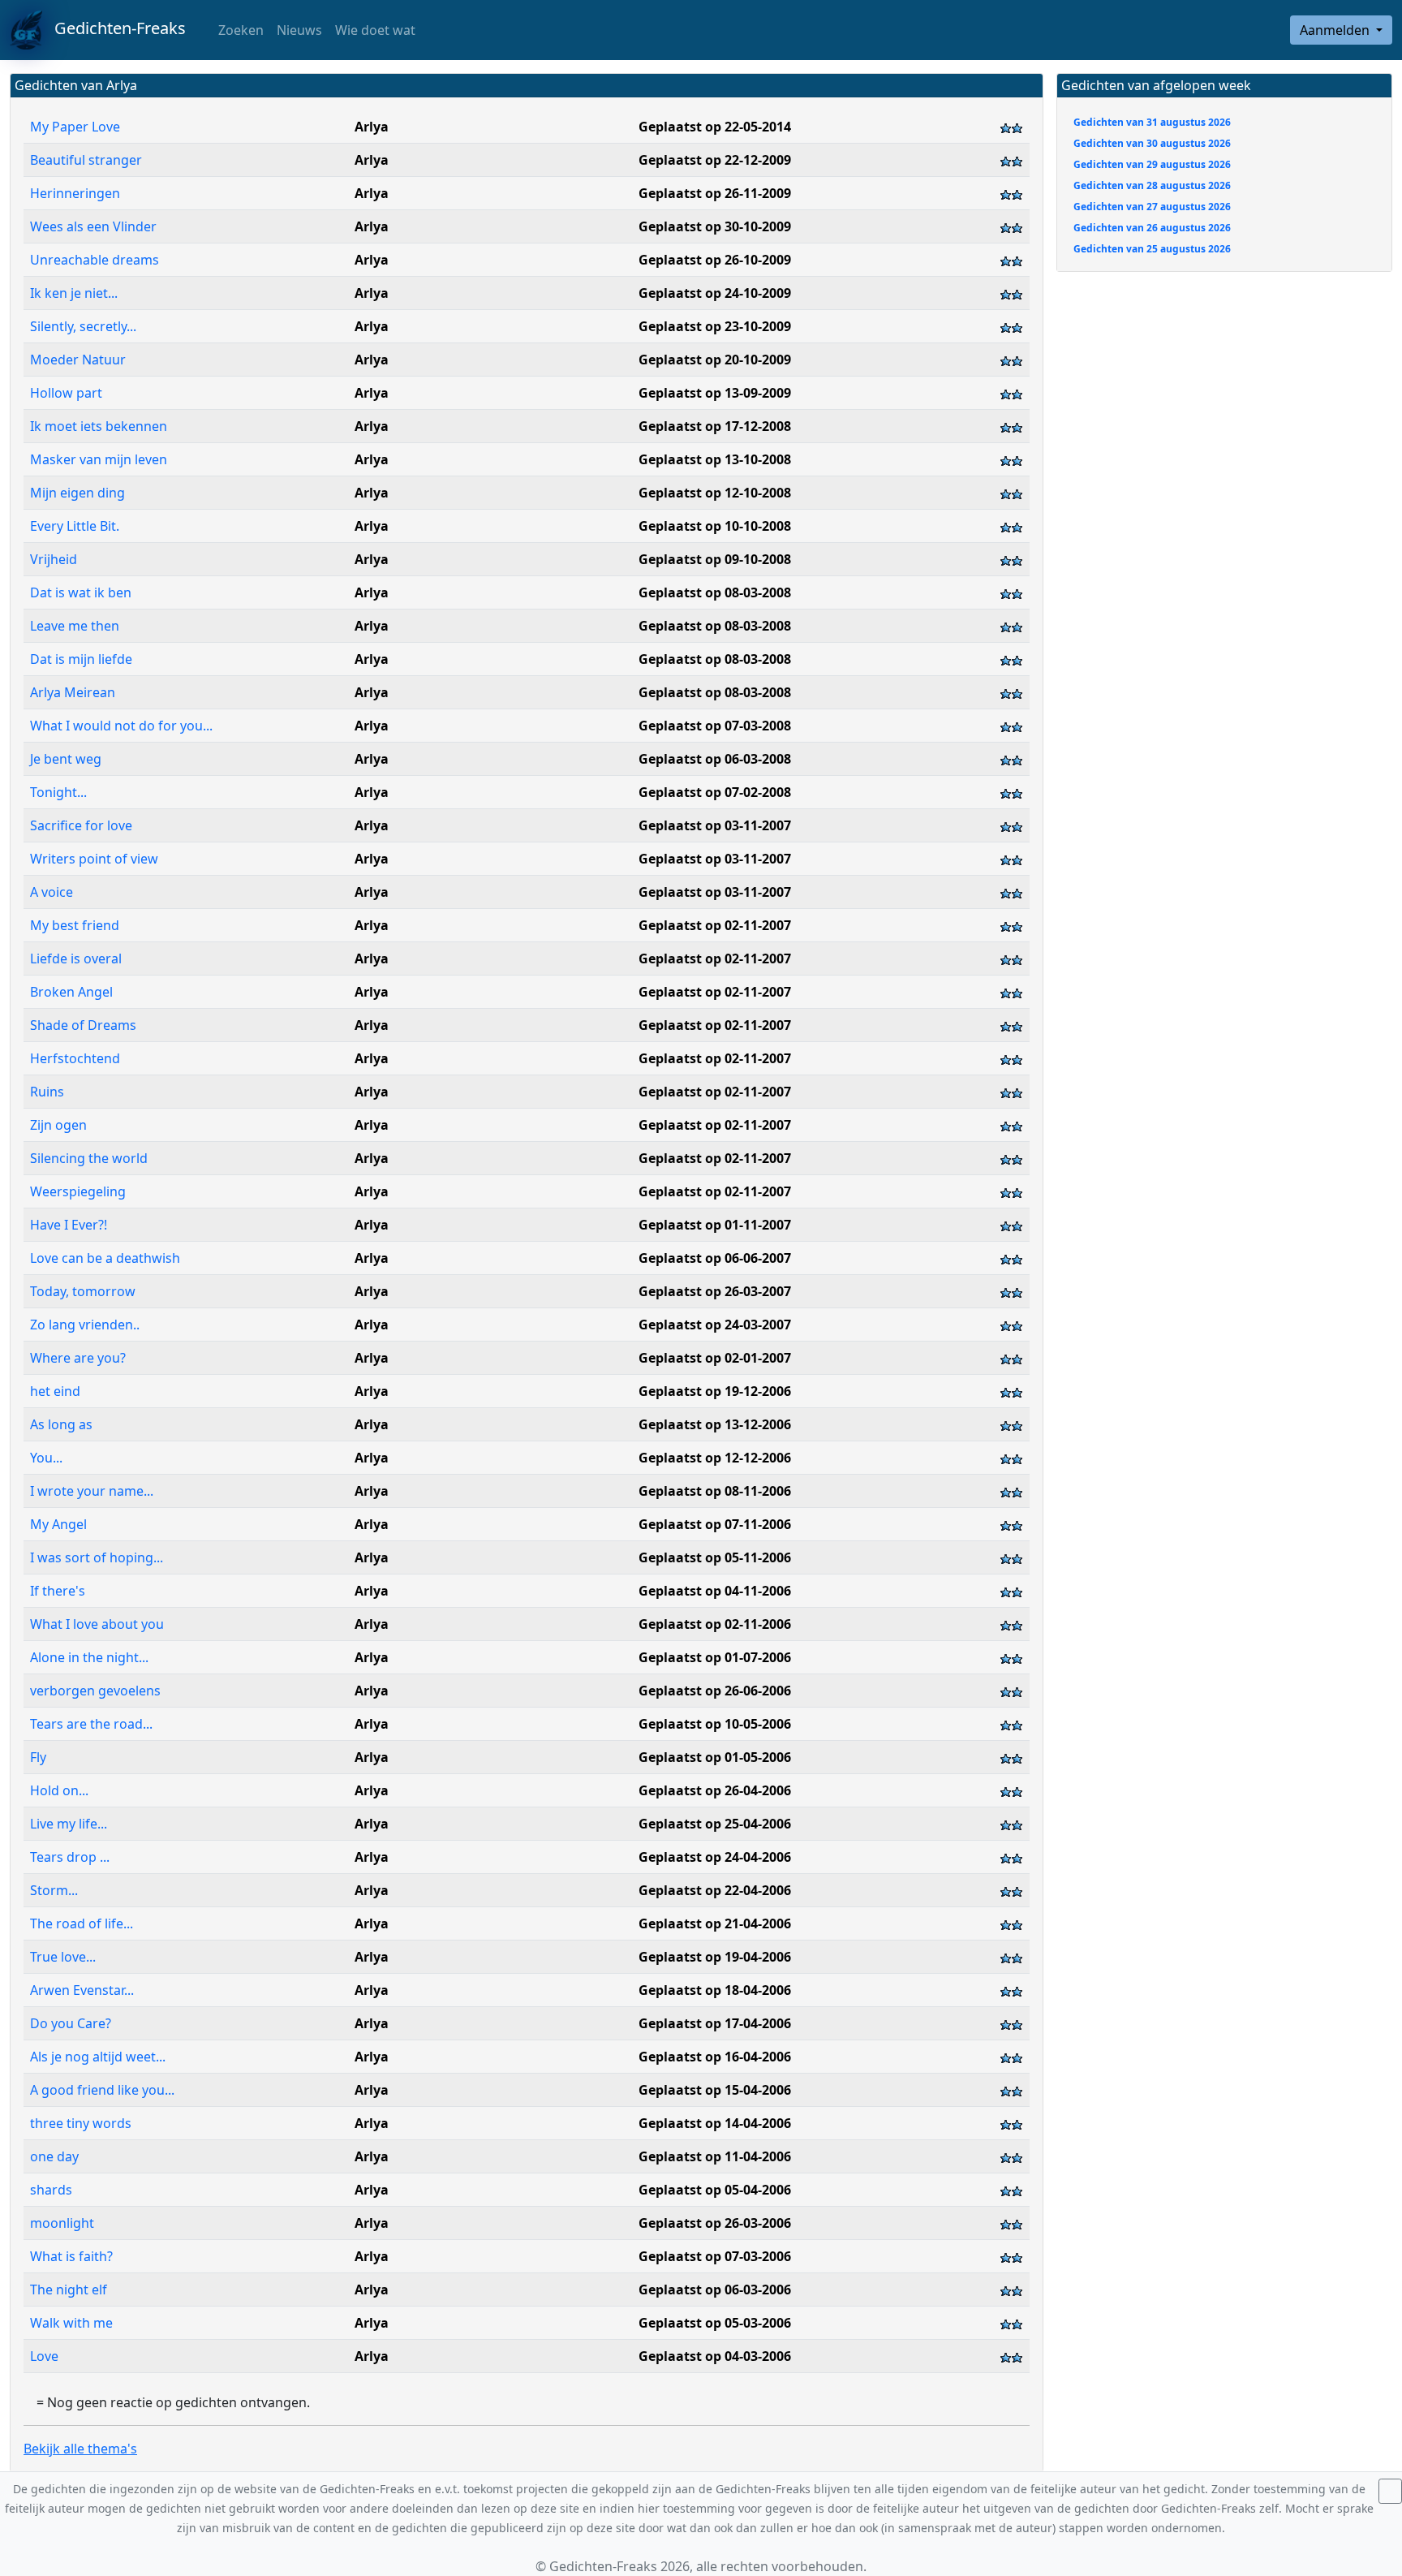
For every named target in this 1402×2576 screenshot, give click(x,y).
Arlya (372, 127)
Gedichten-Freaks (114, 28)
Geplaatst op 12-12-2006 (715, 1458)
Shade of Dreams (85, 1025)
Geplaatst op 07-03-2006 (715, 2256)
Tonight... (58, 792)
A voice (52, 892)
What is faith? (71, 2256)
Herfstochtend (77, 1058)
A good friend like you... (102, 2090)
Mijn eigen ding (77, 493)
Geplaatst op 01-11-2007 (715, 1225)
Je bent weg (66, 759)
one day (56, 2156)
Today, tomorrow (83, 1291)
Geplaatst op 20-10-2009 (715, 360)
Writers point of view (94, 859)
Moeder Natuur (78, 360)
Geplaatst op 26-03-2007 (715, 1291)
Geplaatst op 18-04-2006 (715, 1990)
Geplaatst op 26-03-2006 (715, 2223)
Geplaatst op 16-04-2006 (715, 2057)
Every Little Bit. (75, 526)
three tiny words (82, 2123)
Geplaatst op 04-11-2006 (715, 1591)
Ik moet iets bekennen (99, 426)
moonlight (62, 2223)
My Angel (58, 1524)
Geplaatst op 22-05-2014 (715, 127)
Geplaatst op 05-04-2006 (715, 2190)
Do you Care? (72, 2023)
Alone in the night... (89, 1657)
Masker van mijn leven (99, 459)
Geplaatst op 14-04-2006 (715, 2123)
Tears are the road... (93, 1724)
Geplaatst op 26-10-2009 (715, 260)
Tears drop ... (70, 1857)
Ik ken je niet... (74, 293)
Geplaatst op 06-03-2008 (715, 759)
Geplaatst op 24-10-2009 (715, 293)
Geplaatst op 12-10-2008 (715, 493)
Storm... (56, 1890)
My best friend (75, 925)
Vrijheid (54, 559)
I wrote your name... (92, 1491)
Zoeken (239, 30)
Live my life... (69, 1824)
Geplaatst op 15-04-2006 (715, 2090)
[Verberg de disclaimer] (1390, 2491)
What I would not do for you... (121, 726)
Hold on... (59, 1790)
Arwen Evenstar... (82, 1990)
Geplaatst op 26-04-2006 (715, 1790)
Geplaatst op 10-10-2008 (715, 526)
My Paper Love (75, 127)
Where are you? (80, 1358)
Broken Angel (71, 992)
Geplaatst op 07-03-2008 (715, 726)
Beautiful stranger (86, 160)
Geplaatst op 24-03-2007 (715, 1325)
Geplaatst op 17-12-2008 (715, 426)
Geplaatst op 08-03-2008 (715, 592)
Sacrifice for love (83, 825)
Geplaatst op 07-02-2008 (715, 792)
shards (51, 2190)
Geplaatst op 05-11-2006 (715, 1557)
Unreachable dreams (95, 260)
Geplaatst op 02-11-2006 (715, 1624)
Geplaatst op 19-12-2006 (715, 1391)
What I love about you (97, 1624)
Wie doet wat (375, 30)
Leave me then (75, 626)
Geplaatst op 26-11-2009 (715, 193)
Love (44, 2356)
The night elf (69, 2290)
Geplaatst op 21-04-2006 (715, 1923)
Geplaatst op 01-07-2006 (715, 1657)
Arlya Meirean (73, 692)
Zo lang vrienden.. (85, 1325)
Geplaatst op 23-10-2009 (715, 326)
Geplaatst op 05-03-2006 (715, 2323)
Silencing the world (90, 1158)
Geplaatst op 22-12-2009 (715, 160)
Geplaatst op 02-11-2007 (715, 925)
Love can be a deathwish (107, 1258)
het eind (55, 1391)
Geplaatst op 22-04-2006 (715, 1890)
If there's (59, 1591)
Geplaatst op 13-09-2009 (715, 393)
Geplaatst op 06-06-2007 (715, 1258)
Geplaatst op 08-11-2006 (715, 1491)
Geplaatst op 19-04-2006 (715, 1957)
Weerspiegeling (78, 1191)
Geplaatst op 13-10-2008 (715, 459)
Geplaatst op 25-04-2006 (715, 1824)
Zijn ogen (58, 1125)
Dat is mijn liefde (81, 659)
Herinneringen (75, 193)
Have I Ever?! (69, 1225)
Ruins (49, 1092)
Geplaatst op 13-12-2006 (715, 1424)
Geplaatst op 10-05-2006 (715, 1724)
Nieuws (299, 30)
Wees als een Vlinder (95, 226)
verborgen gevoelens (95, 1691)
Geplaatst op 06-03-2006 (715, 2290)
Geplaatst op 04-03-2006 (715, 2356)
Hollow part (66, 393)
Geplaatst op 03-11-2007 (715, 825)
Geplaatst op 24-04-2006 (715, 1857)
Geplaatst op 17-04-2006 (715, 2023)
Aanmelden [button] (1336, 30)
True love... (63, 1957)
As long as (63, 1424)
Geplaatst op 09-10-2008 (715, 559)
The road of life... (82, 1923)
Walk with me (71, 2323)
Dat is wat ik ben (81, 592)
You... (48, 1458)
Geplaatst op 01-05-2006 (715, 1757)
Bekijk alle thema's (80, 2449)
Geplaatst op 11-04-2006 (715, 2156)
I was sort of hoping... (97, 1557)
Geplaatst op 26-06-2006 (715, 1691)
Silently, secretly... (83, 326)
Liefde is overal (77, 958)
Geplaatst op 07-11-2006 (715, 1524)
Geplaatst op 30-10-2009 (715, 226)
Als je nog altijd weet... (98, 2057)
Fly (38, 1757)
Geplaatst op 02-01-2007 (715, 1358)
